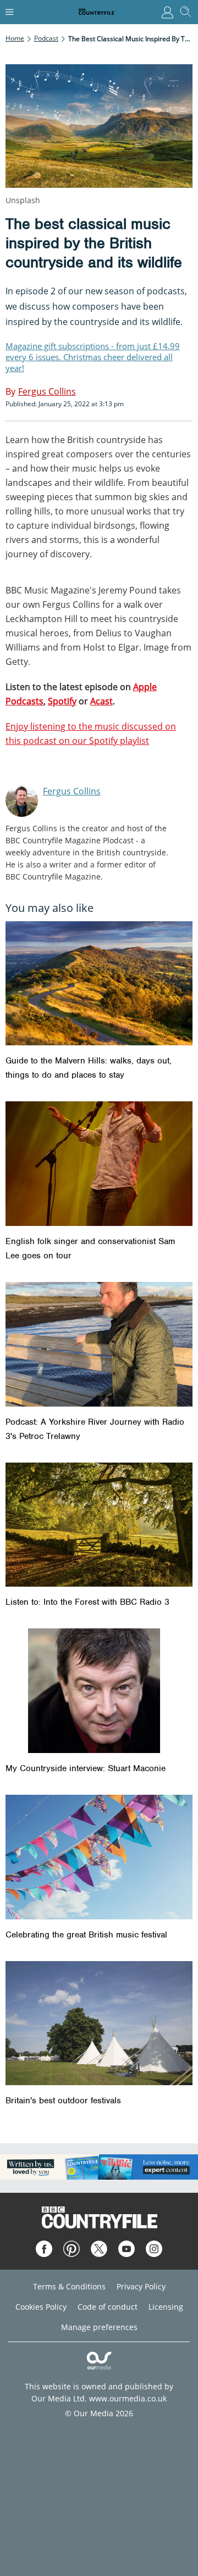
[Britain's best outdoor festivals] (99, 2023)
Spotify (62, 701)
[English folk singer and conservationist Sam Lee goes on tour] (99, 1164)
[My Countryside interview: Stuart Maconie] (99, 1691)
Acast (101, 701)
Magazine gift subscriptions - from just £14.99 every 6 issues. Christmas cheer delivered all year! (93, 357)
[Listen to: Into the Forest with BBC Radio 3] (99, 1525)
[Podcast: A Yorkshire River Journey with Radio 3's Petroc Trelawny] (99, 1344)
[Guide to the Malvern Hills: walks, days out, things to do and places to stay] (99, 984)
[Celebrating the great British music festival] (99, 1857)
